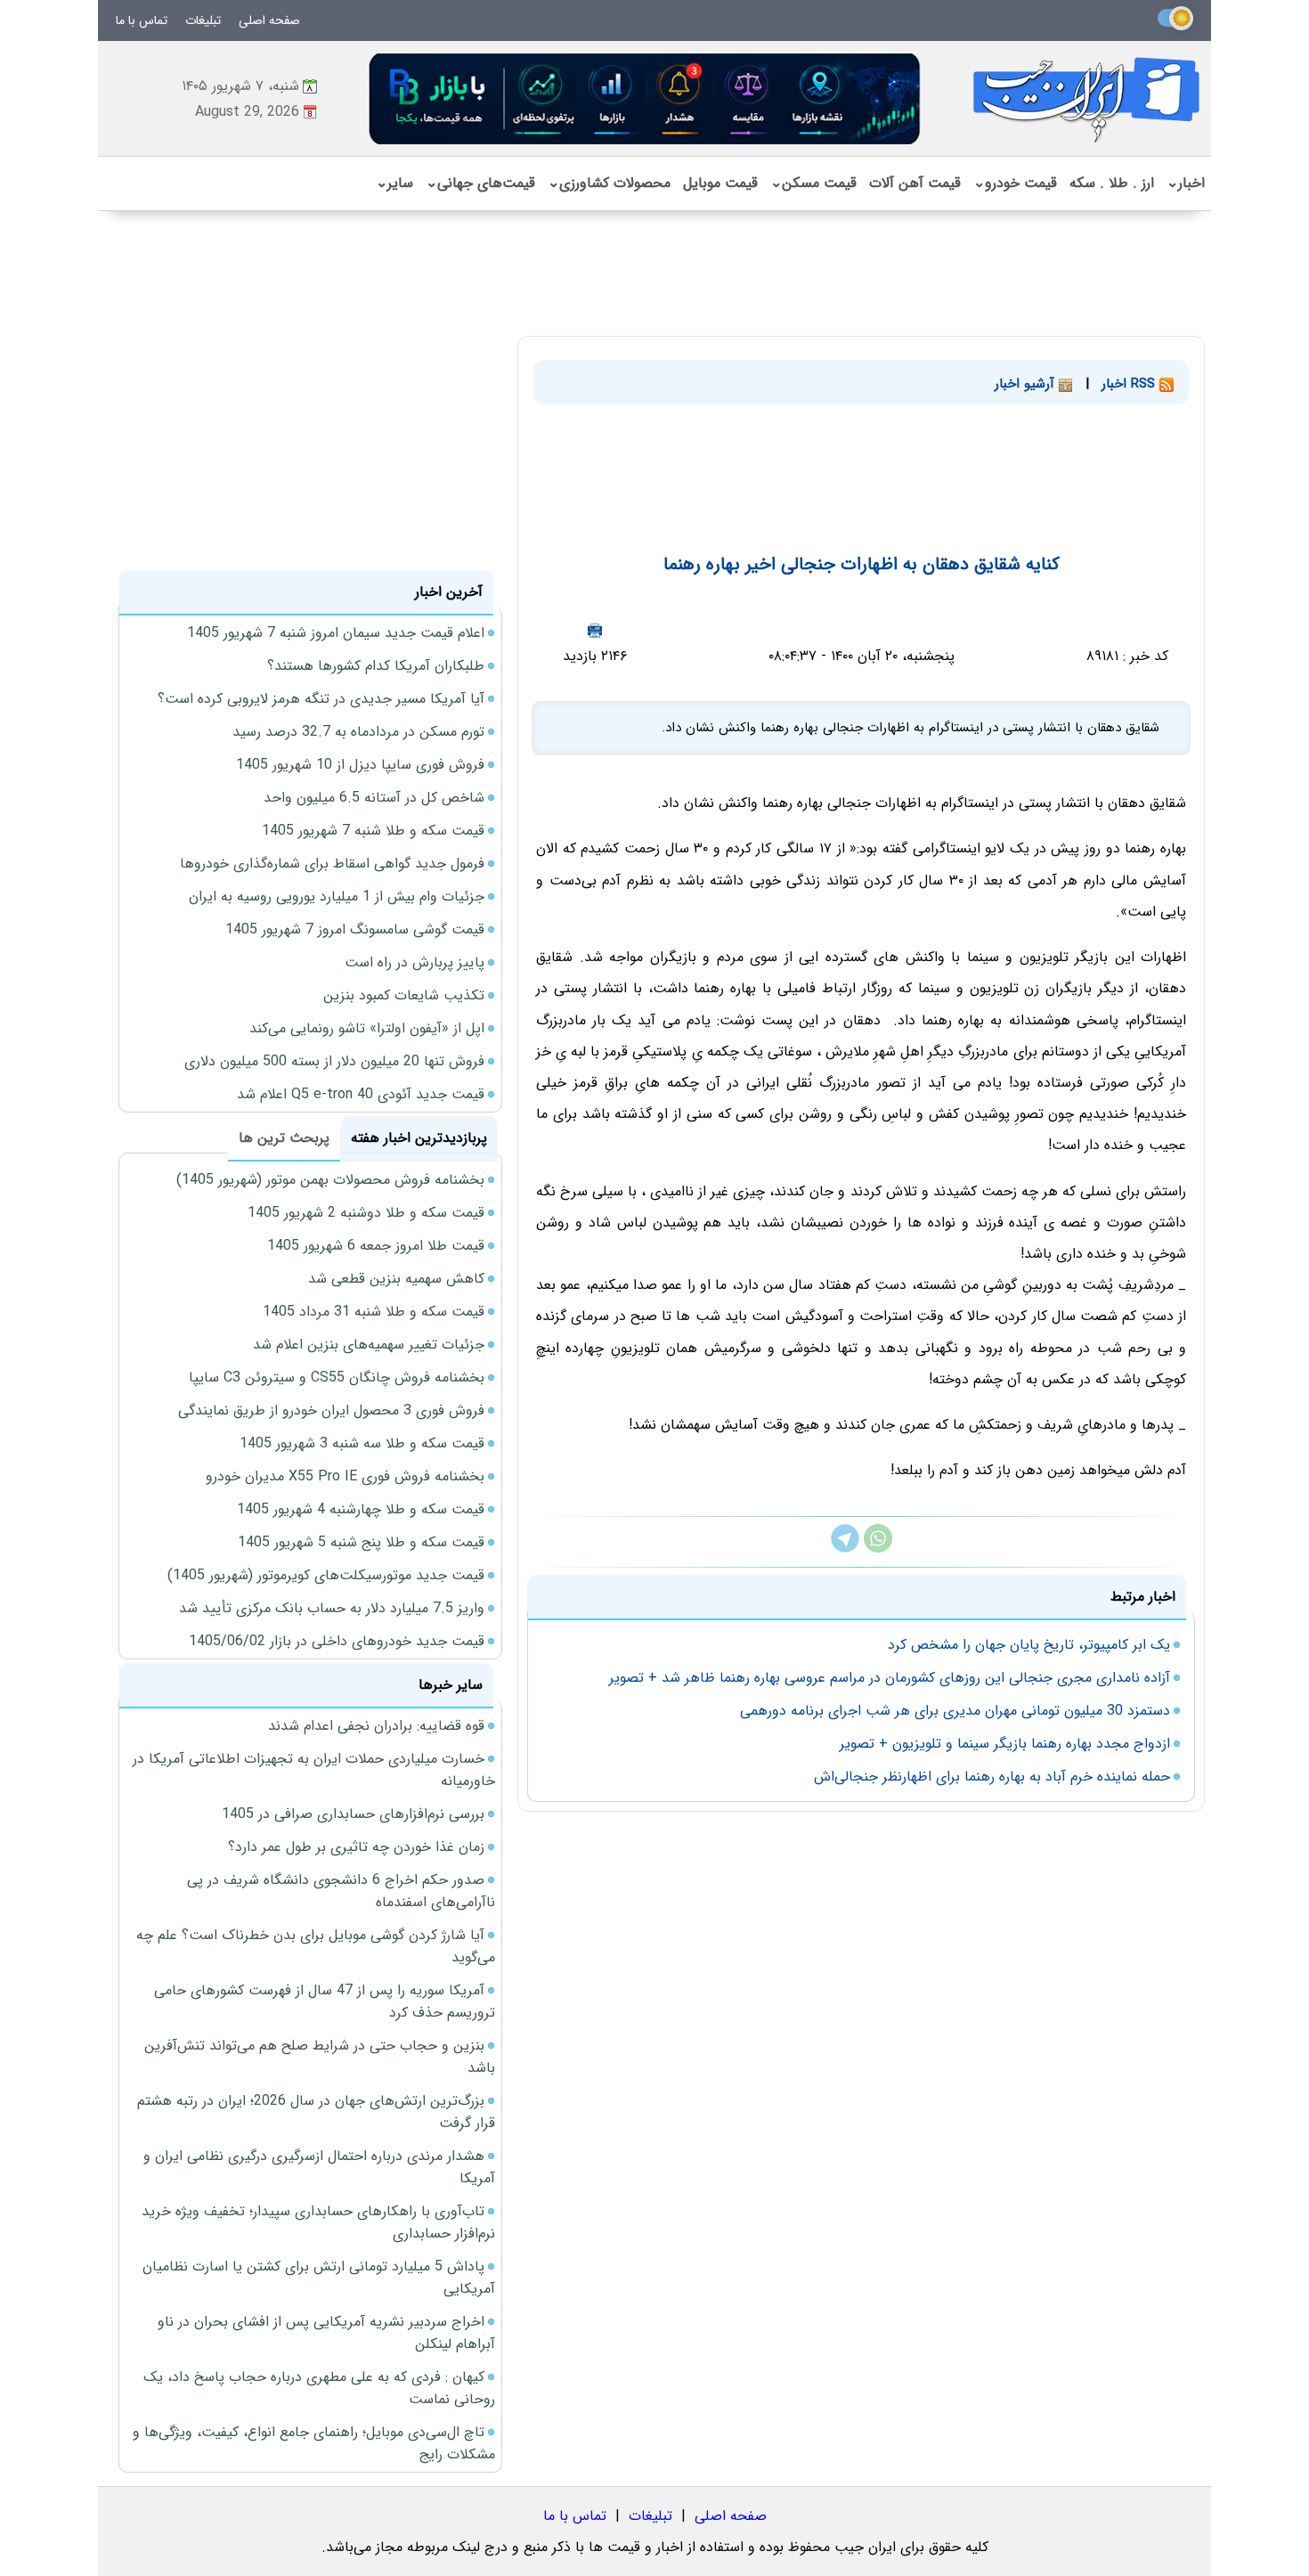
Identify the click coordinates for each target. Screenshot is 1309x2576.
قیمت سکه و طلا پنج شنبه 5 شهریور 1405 (361, 1542)
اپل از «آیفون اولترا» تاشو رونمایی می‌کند (367, 1028)
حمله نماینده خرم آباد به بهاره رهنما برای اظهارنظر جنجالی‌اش (992, 1777)
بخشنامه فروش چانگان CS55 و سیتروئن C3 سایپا (337, 1378)
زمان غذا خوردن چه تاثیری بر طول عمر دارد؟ (356, 1847)
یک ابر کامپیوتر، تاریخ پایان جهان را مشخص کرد (1029, 1645)
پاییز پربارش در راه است (415, 962)
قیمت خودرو (1015, 183)
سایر (394, 183)
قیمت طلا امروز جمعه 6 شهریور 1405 (376, 1246)
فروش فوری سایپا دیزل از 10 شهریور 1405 (360, 765)
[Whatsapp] (878, 1549)
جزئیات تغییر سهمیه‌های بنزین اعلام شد (369, 1345)
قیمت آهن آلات (915, 183)
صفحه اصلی (269, 20)
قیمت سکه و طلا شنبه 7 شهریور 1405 (373, 831)
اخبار (1186, 183)
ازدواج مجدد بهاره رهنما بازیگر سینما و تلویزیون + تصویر (1005, 1744)
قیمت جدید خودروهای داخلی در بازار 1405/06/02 (337, 1641)
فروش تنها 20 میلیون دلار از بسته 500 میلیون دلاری (334, 1061)
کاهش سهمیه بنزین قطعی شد (396, 1279)
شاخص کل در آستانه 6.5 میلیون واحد (374, 798)
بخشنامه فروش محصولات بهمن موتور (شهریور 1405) (330, 1180)
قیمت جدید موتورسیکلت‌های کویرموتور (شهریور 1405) (326, 1575)
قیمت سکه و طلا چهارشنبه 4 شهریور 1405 (361, 1509)
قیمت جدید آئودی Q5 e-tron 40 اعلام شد (361, 1094)
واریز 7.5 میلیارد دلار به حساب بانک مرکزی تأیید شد (332, 1608)
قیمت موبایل (720, 183)
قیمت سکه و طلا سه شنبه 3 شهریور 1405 (362, 1443)
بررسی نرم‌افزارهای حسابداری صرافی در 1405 (353, 1814)
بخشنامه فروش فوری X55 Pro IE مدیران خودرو (345, 1476)
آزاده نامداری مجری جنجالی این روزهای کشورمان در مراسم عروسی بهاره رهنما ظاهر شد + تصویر (890, 1678)
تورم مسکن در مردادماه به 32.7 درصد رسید (358, 732)
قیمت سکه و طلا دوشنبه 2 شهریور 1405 (366, 1213)
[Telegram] (845, 1549)
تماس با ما (142, 20)
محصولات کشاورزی (609, 183)
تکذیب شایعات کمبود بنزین (404, 995)
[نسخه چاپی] (595, 630)
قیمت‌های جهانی (480, 183)
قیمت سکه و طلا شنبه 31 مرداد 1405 (374, 1312)
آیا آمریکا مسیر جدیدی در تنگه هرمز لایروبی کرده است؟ (321, 699)
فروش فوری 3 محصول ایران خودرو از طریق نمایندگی (331, 1410)
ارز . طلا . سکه (1112, 183)
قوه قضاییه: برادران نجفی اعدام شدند (376, 1726)
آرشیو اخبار (1027, 384)
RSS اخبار (1130, 384)
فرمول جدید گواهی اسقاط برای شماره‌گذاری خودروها (332, 864)
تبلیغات (203, 20)
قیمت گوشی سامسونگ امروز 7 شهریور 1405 (355, 929)
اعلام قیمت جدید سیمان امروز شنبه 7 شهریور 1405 (336, 633)
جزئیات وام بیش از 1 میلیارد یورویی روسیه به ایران (337, 897)
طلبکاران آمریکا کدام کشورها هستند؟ (376, 666)
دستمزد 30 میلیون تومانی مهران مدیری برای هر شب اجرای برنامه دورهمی (955, 1711)
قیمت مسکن (813, 183)
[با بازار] (646, 98)
